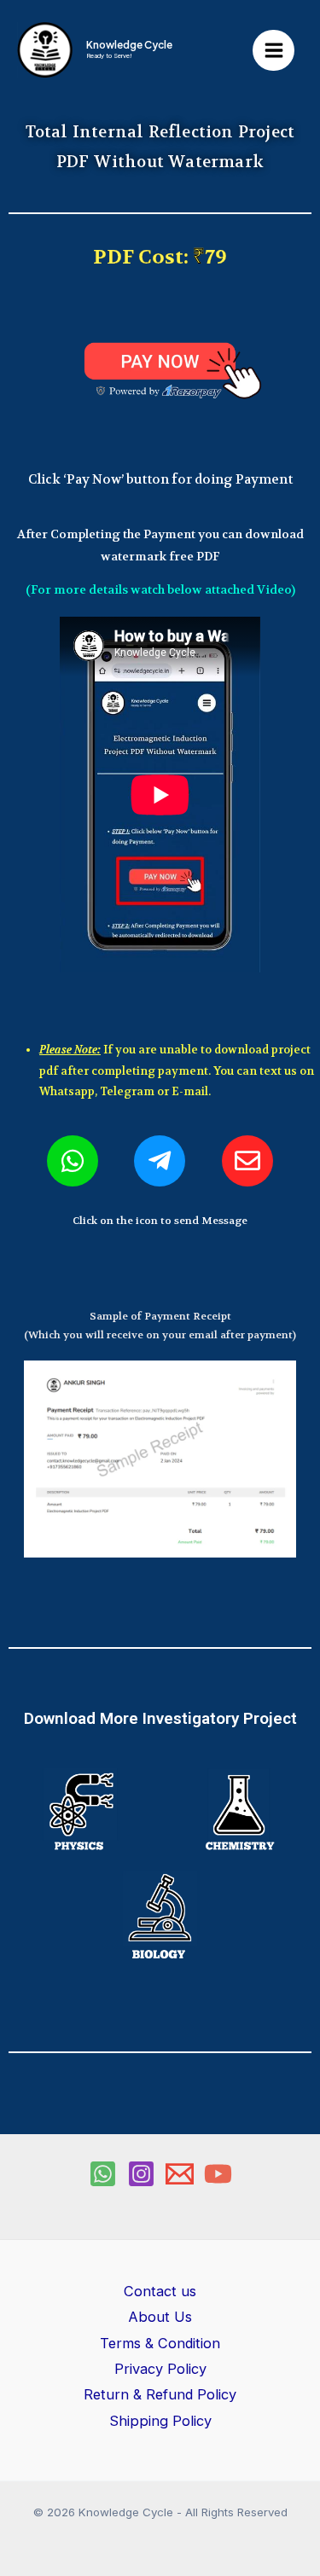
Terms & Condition (160, 2343)
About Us (160, 2317)
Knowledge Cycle (129, 45)
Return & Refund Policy (160, 2394)
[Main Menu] (273, 51)
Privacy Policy (160, 2369)
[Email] (180, 2174)
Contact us (160, 2291)
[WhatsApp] (103, 2174)
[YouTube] (218, 2174)
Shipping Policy (160, 2421)
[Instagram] (141, 2174)
